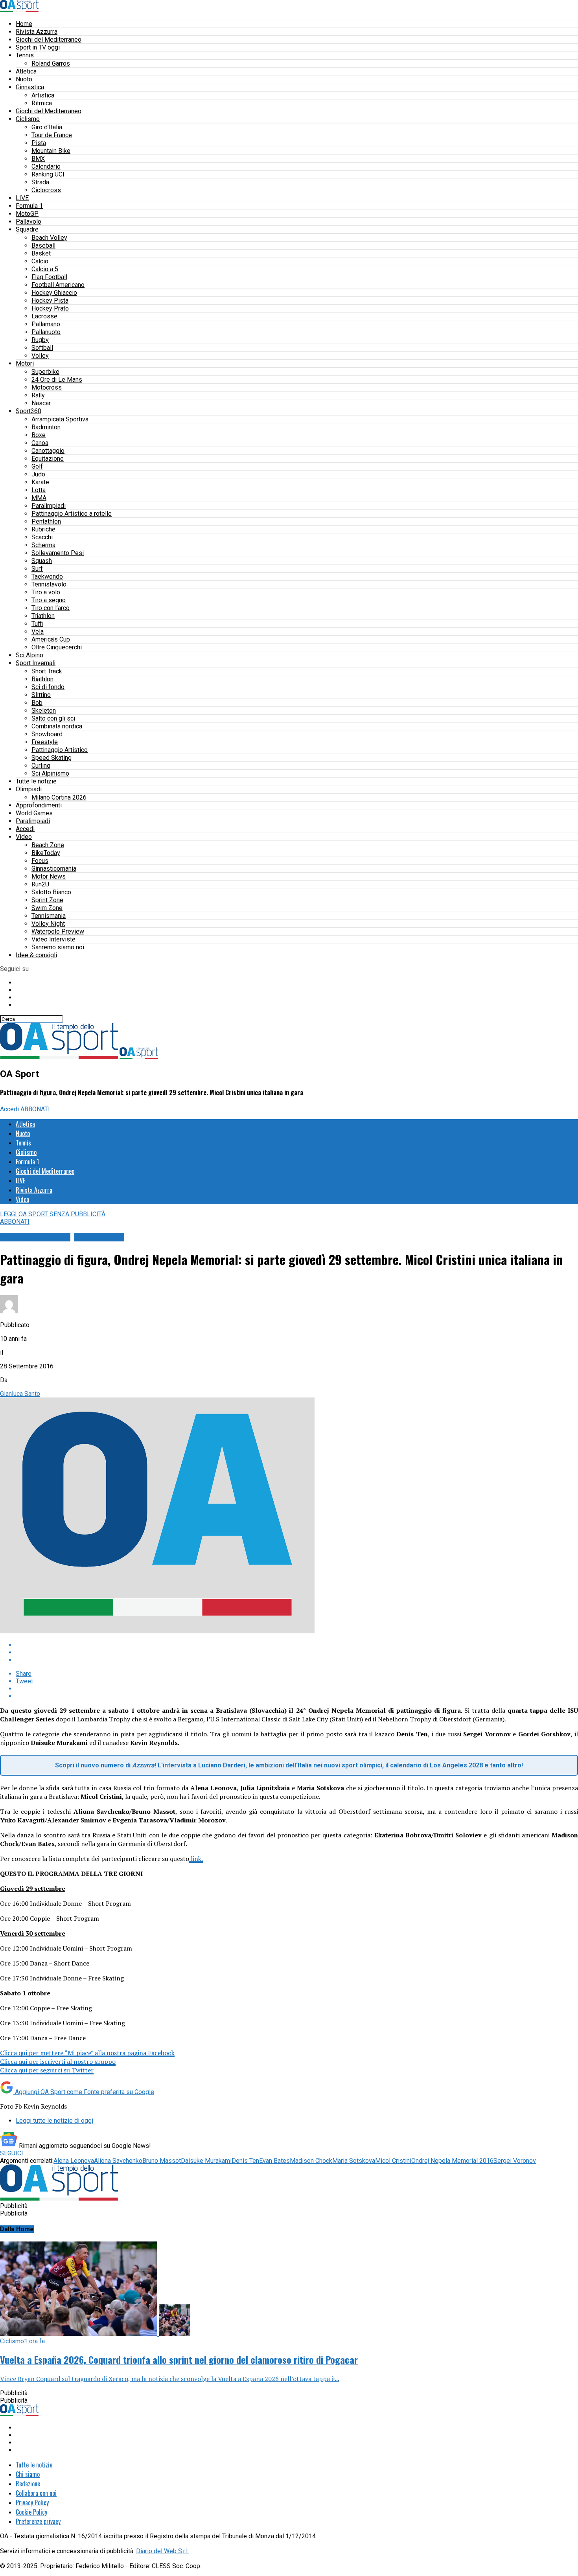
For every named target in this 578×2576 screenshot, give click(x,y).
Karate (40, 482)
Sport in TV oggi (38, 47)
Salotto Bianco (51, 892)
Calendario (46, 166)
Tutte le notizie (36, 781)
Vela (38, 632)
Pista (39, 143)
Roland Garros (51, 63)
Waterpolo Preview (58, 931)
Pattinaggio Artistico (60, 750)
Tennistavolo (49, 584)
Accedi (25, 829)
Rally (38, 395)
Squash (42, 561)
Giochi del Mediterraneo (49, 40)
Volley (40, 356)
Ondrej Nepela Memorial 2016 (452, 2161)
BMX (38, 159)
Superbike (45, 372)
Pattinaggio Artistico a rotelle (72, 514)
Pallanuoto (46, 332)
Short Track (47, 671)
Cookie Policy (31, 2512)
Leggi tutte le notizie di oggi (54, 2121)
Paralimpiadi (49, 506)
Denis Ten (245, 2161)
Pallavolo (29, 222)
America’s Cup (51, 639)
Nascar (41, 403)
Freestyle (45, 742)
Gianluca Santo (20, 1394)
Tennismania (49, 916)
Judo (38, 474)
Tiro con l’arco (51, 608)
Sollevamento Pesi (58, 553)
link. (196, 1859)
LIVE (22, 198)
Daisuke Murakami (206, 2161)
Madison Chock (311, 2161)
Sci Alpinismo (50, 773)
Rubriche (43, 529)
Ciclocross (46, 190)
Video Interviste (53, 939)
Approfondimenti (39, 805)
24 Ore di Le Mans (57, 380)
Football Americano (58, 285)
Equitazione (48, 459)
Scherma (43, 545)
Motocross (47, 387)
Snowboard (47, 734)
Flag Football (49, 277)
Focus (40, 861)
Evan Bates (274, 2161)
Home (24, 24)
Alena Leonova (74, 2161)
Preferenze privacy (38, 2521)
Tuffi (37, 624)
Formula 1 (29, 206)
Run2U (40, 884)
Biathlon (42, 679)
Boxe (39, 435)
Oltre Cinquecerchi (57, 647)
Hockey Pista (50, 301)
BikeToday (46, 853)
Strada (40, 182)
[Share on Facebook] (297, 1645)
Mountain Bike (51, 151)
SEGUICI (12, 2153)
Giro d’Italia (47, 127)
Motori (25, 363)
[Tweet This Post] (297, 1652)
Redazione (28, 2484)
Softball (42, 348)
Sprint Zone (47, 900)
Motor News (49, 876)
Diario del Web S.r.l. (162, 2551)
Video (24, 837)
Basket (41, 253)
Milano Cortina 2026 (59, 797)
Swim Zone (47, 908)
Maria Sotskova (354, 2161)
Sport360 (29, 411)
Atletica (26, 71)
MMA (39, 498)
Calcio (40, 261)
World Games (34, 813)
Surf (37, 569)
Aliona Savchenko (118, 2161)
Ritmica (42, 103)
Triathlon (43, 616)
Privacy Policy (32, 2502)
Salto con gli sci (53, 718)
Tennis (25, 55)
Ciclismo (28, 119)
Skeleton (44, 711)
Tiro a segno (49, 600)
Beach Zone (48, 845)
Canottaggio (48, 451)
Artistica (43, 95)
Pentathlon (46, 521)
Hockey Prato (50, 308)
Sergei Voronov (515, 2161)
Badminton (46, 427)
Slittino (41, 695)
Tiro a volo (46, 592)
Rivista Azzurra (37, 32)
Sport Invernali (36, 663)
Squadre (27, 229)
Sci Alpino (29, 655)
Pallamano (46, 324)
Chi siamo (28, 2474)
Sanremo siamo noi (58, 947)
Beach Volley (49, 238)
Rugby (40, 340)
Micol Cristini (393, 2161)
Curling (41, 766)
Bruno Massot (162, 2161)
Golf (37, 466)
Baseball (43, 245)
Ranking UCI (48, 174)
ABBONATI (35, 1109)
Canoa (40, 443)
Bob (37, 703)
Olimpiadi (29, 789)
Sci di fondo (48, 687)
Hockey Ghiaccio (54, 293)
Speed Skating (52, 758)
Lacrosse (44, 316)
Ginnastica (30, 87)
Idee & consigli (36, 955)
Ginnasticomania (54, 869)
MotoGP (27, 214)
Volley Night (48, 924)
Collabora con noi (36, 2493)
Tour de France (52, 135)
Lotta (39, 490)
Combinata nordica (57, 726)
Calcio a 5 (45, 269)
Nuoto (24, 79)
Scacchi (42, 537)
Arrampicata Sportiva (60, 419)
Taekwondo (47, 576)
